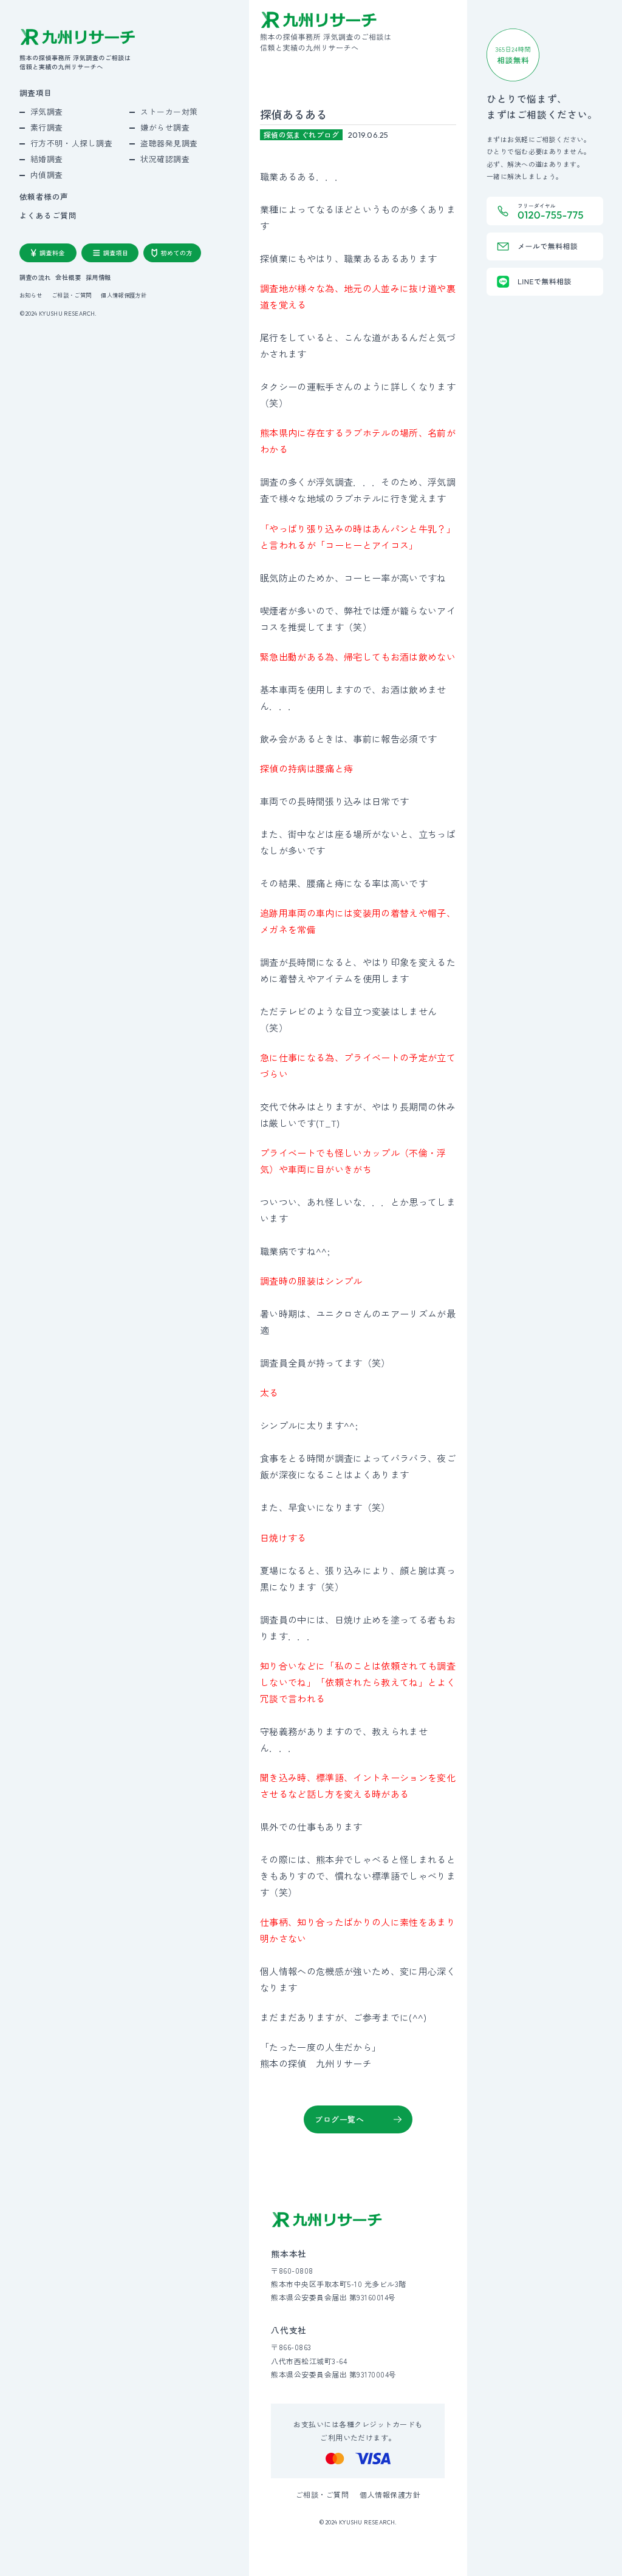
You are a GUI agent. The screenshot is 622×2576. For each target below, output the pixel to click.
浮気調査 (47, 111)
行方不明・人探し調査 (71, 143)
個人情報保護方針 (124, 295)
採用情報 (98, 277)
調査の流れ (35, 277)
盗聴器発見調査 (169, 143)
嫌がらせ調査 (165, 127)
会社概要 (68, 277)
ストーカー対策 (169, 111)
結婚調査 (47, 159)
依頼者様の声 (44, 197)
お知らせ (31, 295)
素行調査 (47, 127)
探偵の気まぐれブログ (302, 134)
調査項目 (36, 93)
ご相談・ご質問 (72, 295)
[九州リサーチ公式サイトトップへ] (327, 2220)
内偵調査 (47, 175)
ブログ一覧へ (339, 2119)
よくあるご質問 (48, 216)
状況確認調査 (165, 159)
